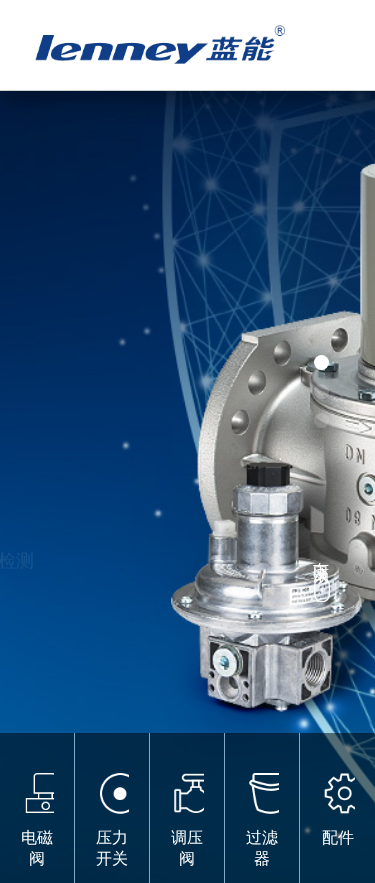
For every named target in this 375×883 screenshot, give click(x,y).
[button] (321, 362)
